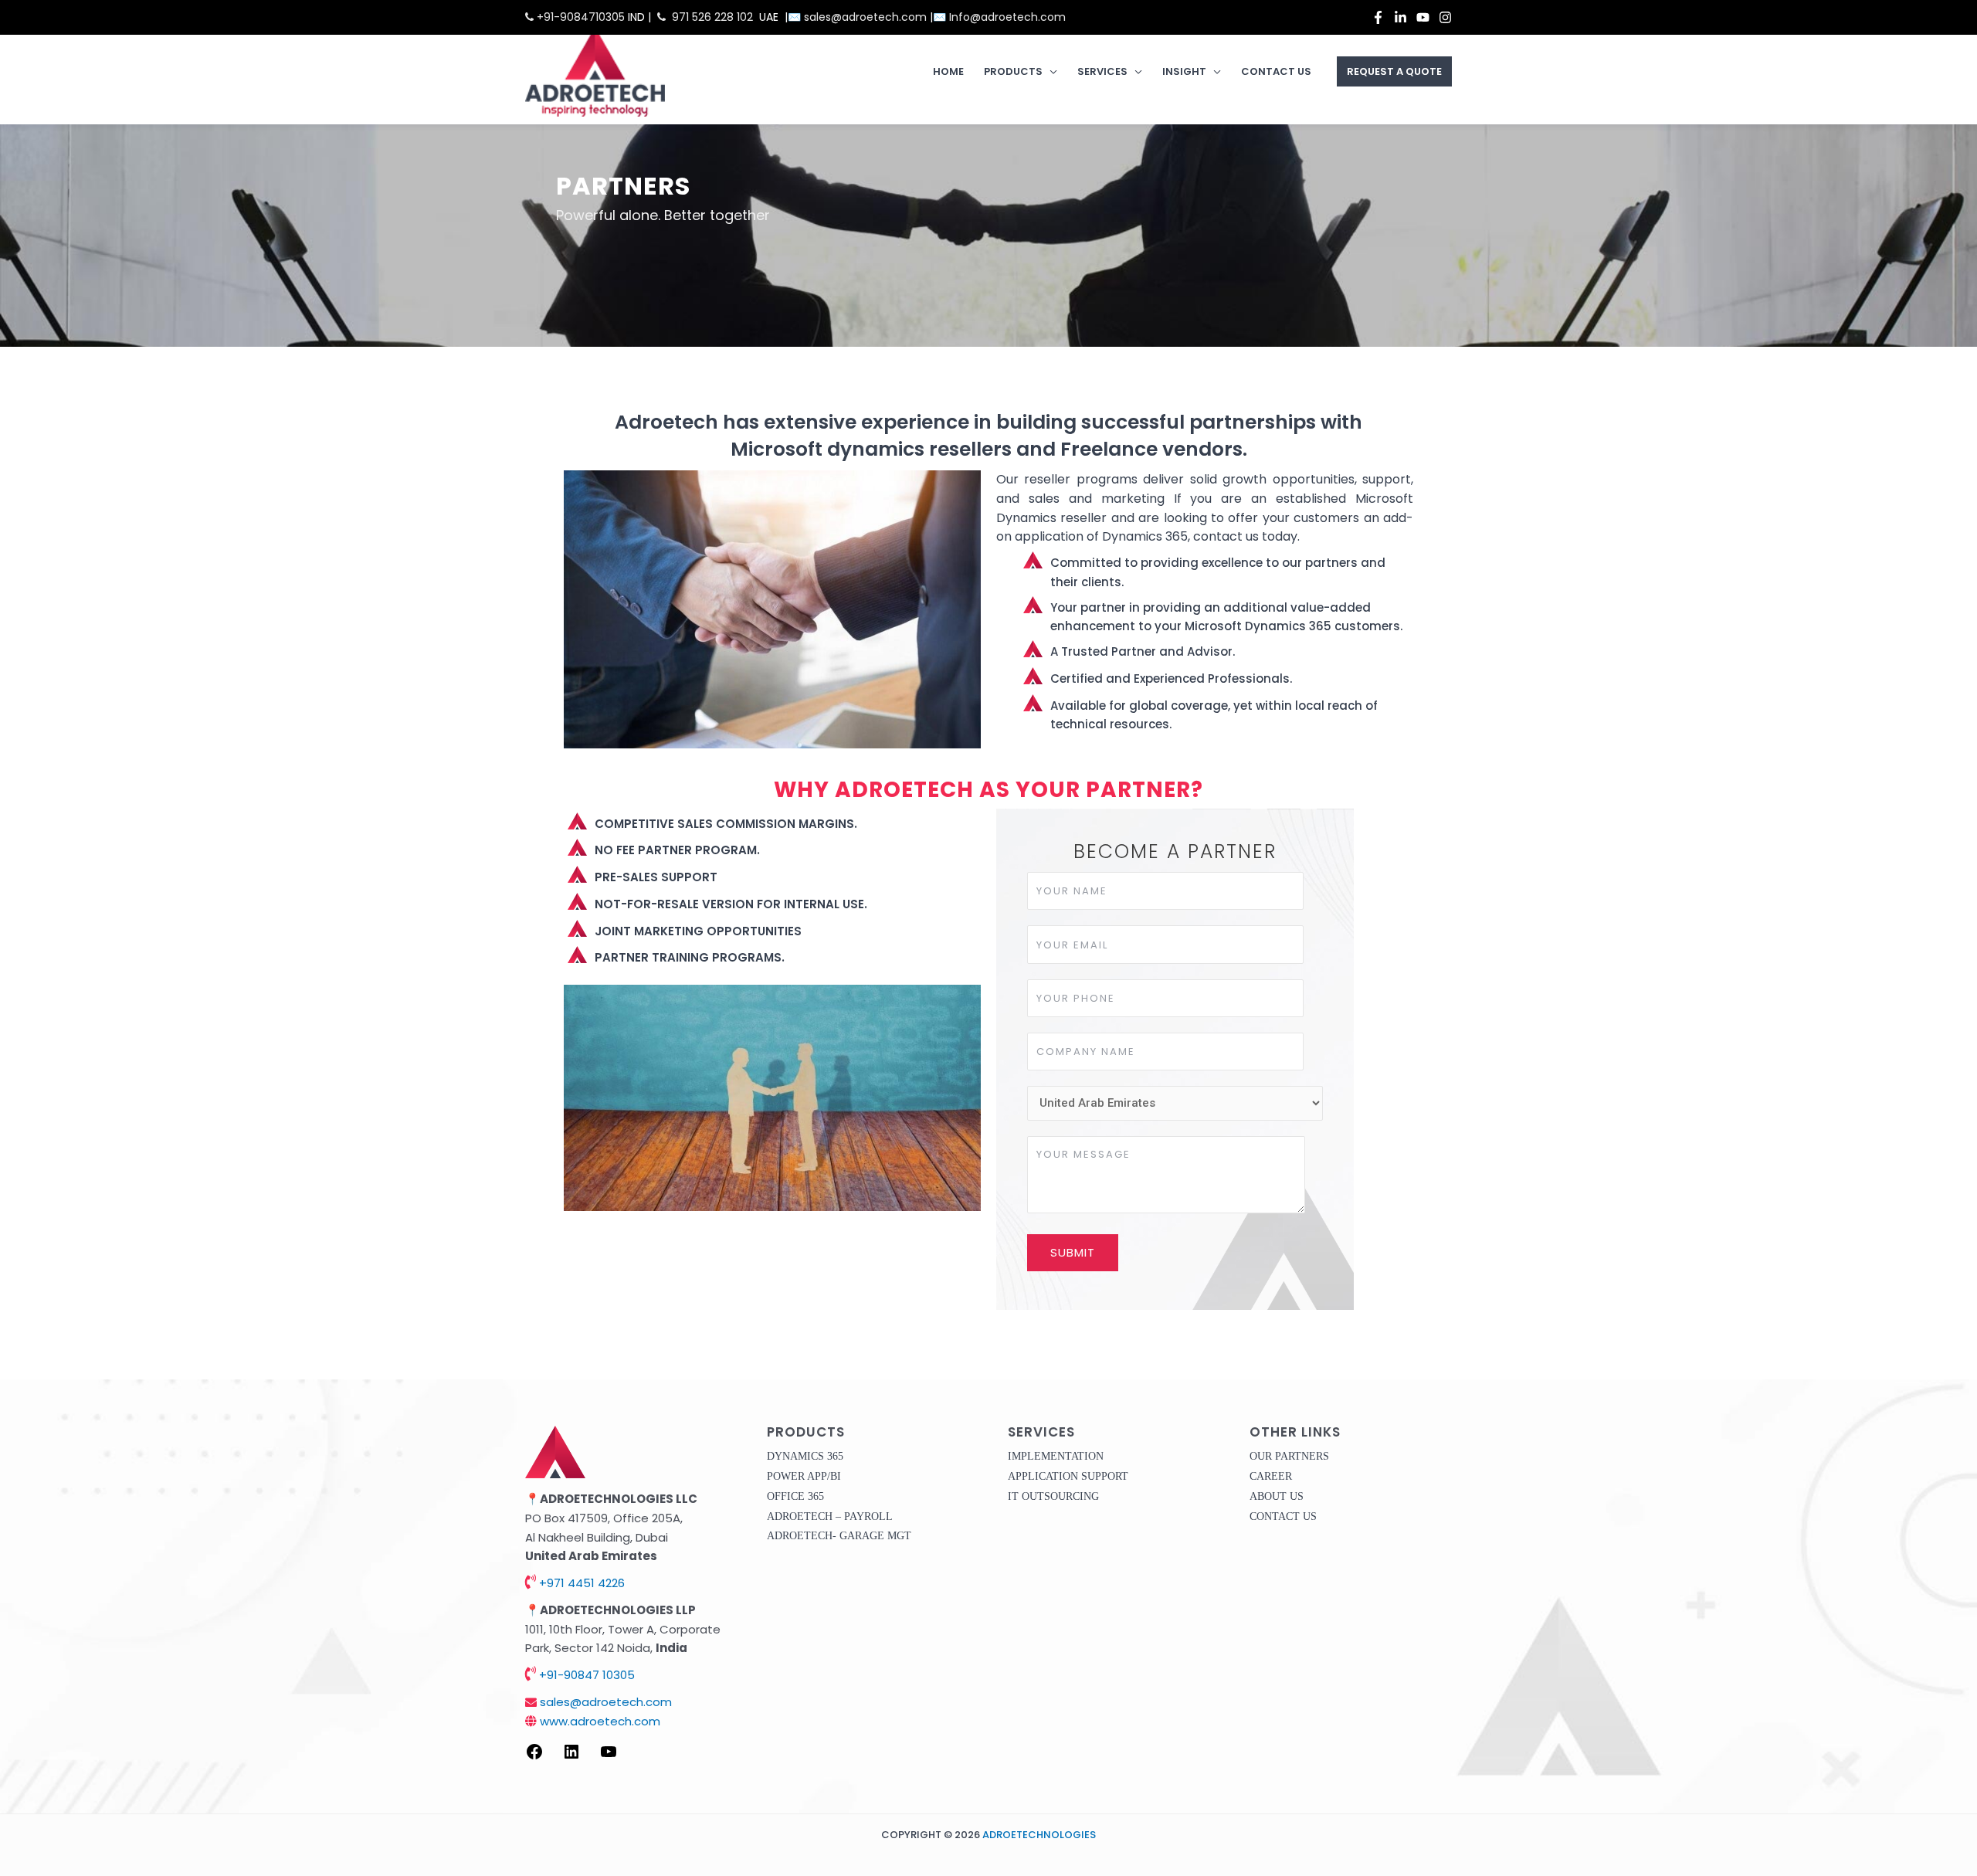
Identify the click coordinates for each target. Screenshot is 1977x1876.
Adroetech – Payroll (830, 1516)
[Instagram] (1445, 17)
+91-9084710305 (579, 17)
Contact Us (1276, 71)
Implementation (1056, 1456)
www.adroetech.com (599, 1721)
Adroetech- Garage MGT (839, 1536)
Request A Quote (1394, 71)
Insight (1184, 71)
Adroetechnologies (1039, 1835)
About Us (1277, 1496)
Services (1102, 71)
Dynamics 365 (805, 1456)
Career (1271, 1476)
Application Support (1068, 1476)
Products (1013, 71)
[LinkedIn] (571, 1757)
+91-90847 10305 (585, 1675)
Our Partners (1289, 1456)
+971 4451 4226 (580, 1583)
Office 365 (795, 1496)
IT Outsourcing (1053, 1496)
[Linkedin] (1401, 17)
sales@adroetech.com (867, 17)
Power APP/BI (804, 1476)
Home (948, 71)
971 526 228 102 (712, 17)
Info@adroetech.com (1007, 17)
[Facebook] (1378, 17)
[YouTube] (1423, 17)
